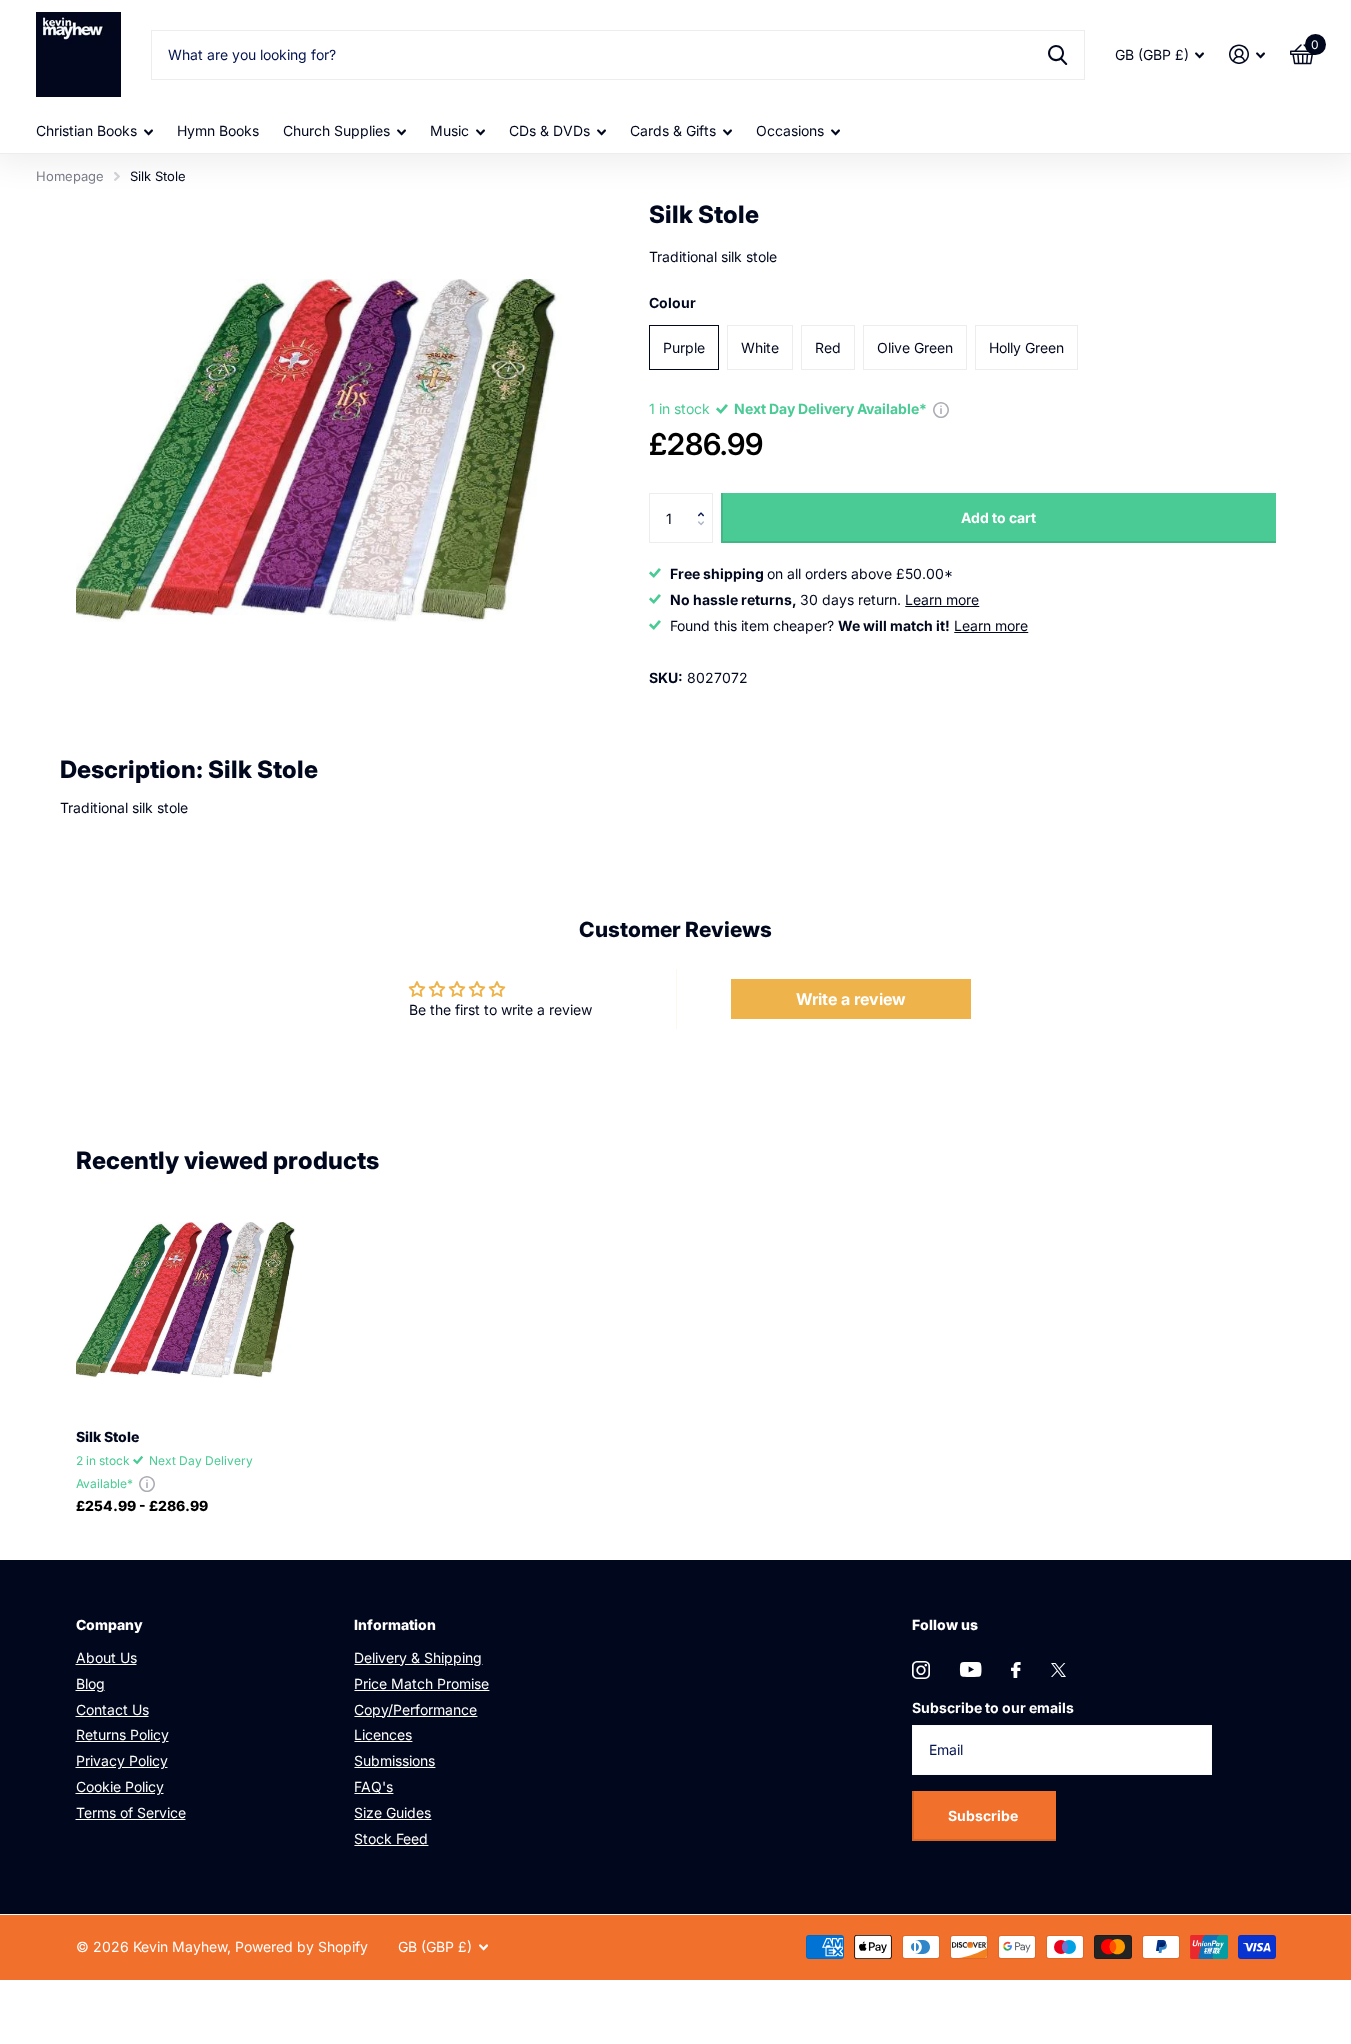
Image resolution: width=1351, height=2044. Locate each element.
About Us (106, 1657)
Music (449, 130)
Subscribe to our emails (993, 1707)
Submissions (394, 1760)
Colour (672, 302)
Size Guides (392, 1812)
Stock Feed (391, 1838)
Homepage (70, 176)
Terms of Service (131, 1812)
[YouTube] (970, 1669)
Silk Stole (107, 1436)
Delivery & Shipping (418, 1657)
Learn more (942, 599)
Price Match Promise (421, 1683)
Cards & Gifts (673, 130)
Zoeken (1057, 55)
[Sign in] (1247, 54)
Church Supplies (336, 130)
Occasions (790, 130)
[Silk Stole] (189, 1299)
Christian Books (86, 130)
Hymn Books (218, 130)
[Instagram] (921, 1670)
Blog (90, 1683)
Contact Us (112, 1709)
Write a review (851, 999)
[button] (705, 500)
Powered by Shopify (301, 1946)
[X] (1058, 1670)
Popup (941, 408)
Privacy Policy (122, 1760)
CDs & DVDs (549, 130)
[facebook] (1016, 1670)
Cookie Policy (120, 1786)
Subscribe (984, 1815)
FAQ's (373, 1786)
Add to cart (998, 517)
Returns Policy (122, 1734)
